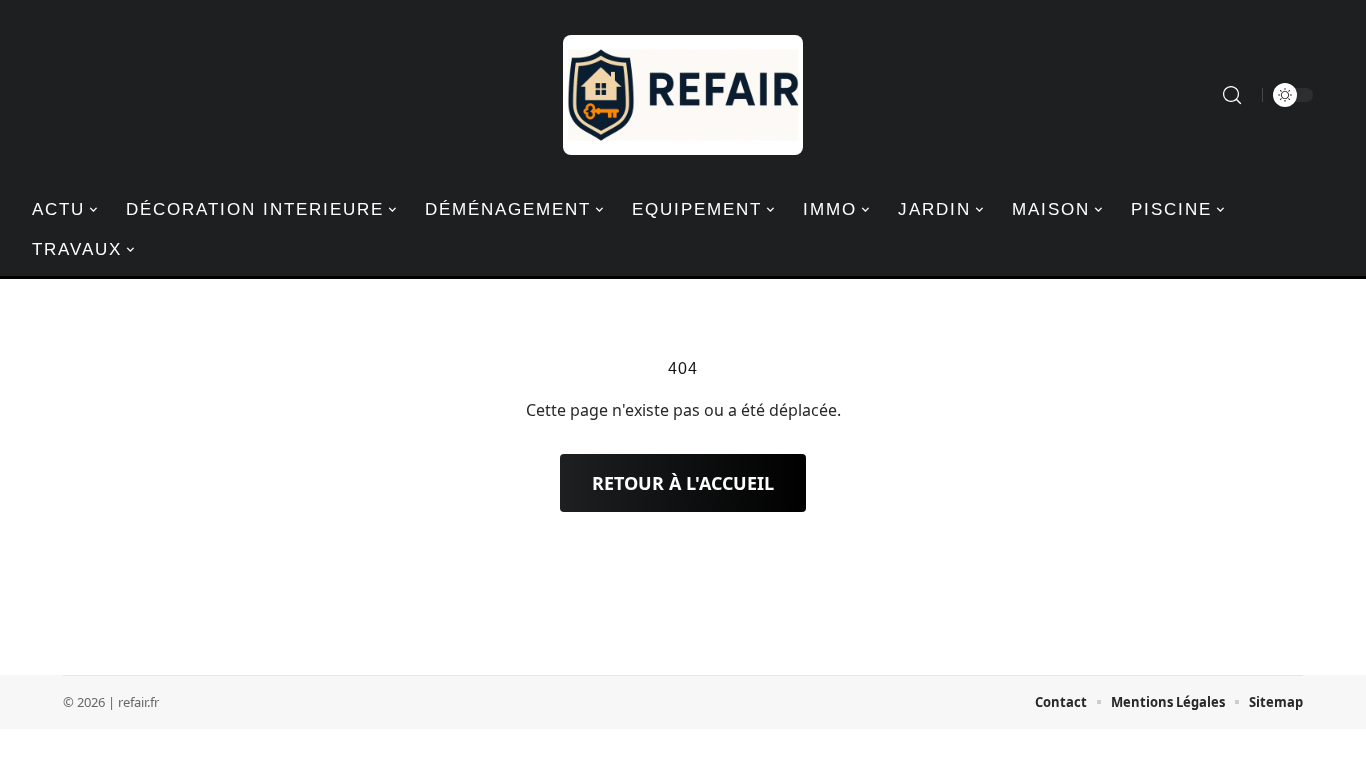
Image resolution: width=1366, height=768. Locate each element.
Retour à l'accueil (683, 483)
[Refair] (683, 95)
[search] (1232, 95)
